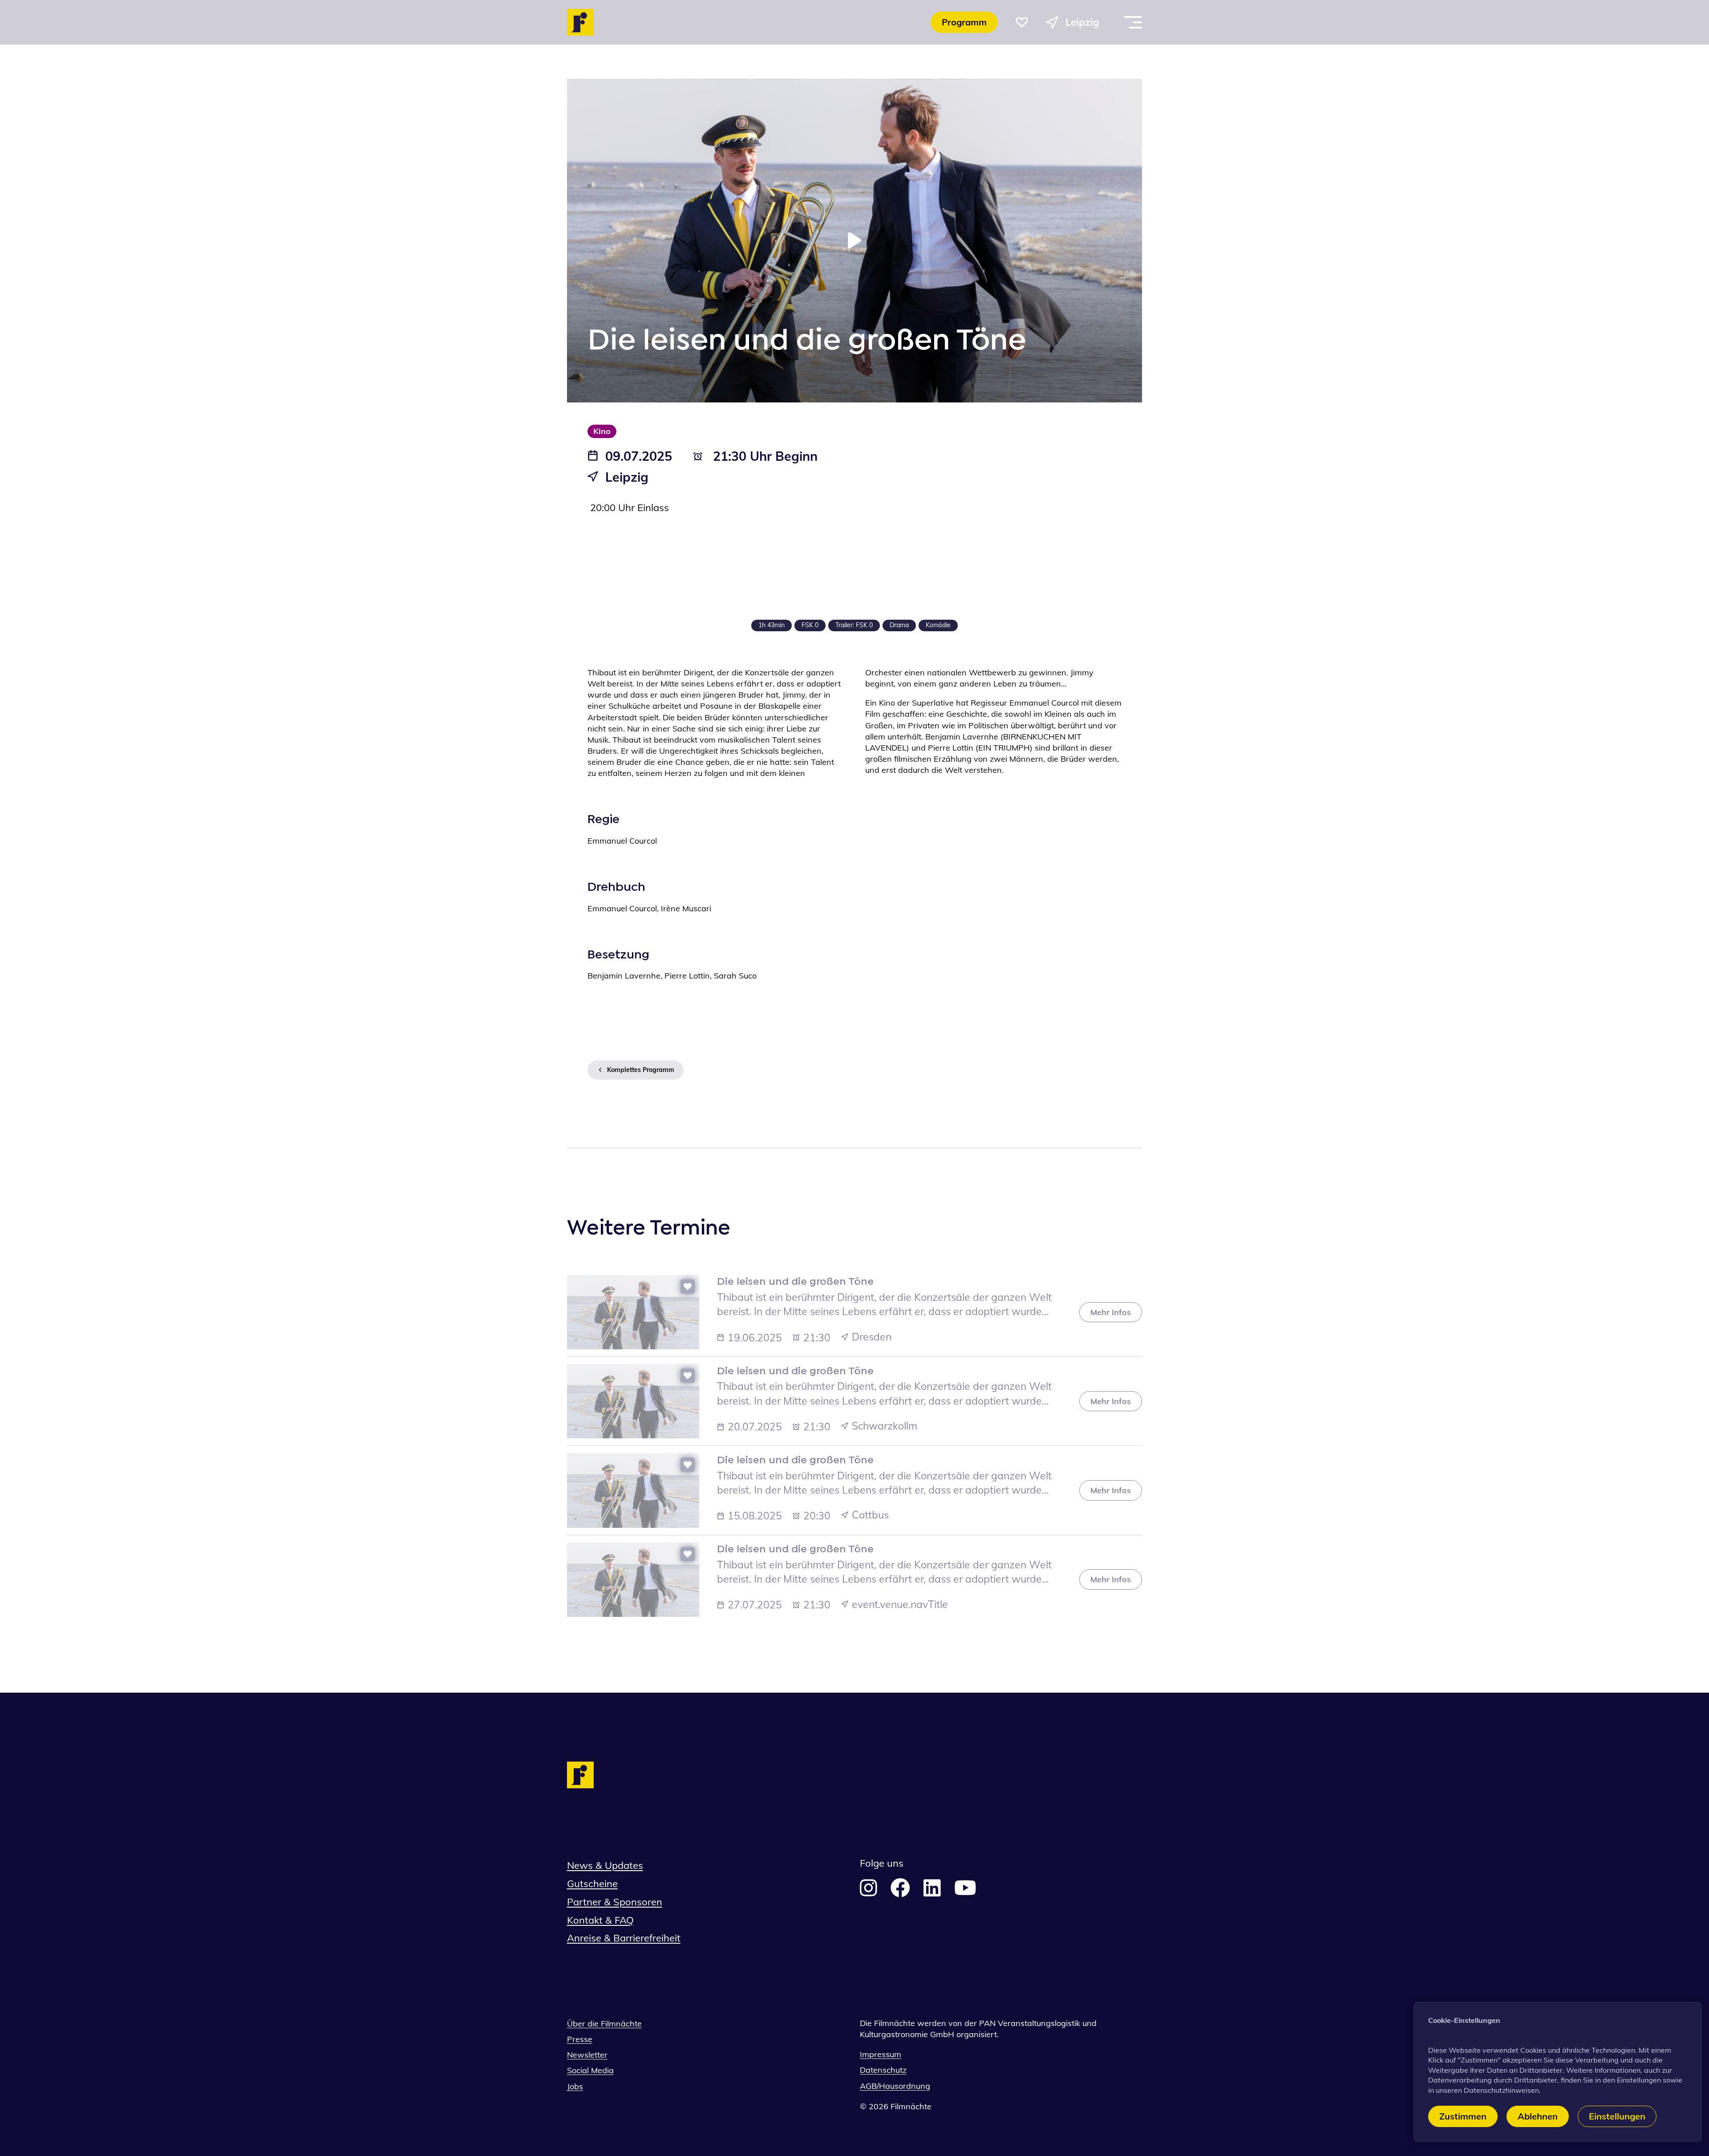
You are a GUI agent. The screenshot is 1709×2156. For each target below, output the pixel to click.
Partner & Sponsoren (615, 1902)
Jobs (575, 2086)
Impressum (881, 2054)
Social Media (590, 2070)
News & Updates (605, 1865)
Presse (580, 2039)
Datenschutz (883, 2070)
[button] (1022, 22)
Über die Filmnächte (604, 2024)
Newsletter (587, 2055)
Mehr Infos (1111, 1312)
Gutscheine (592, 1884)
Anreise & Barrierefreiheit (624, 1938)
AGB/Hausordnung (895, 2086)
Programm (964, 22)
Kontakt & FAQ (600, 1920)
